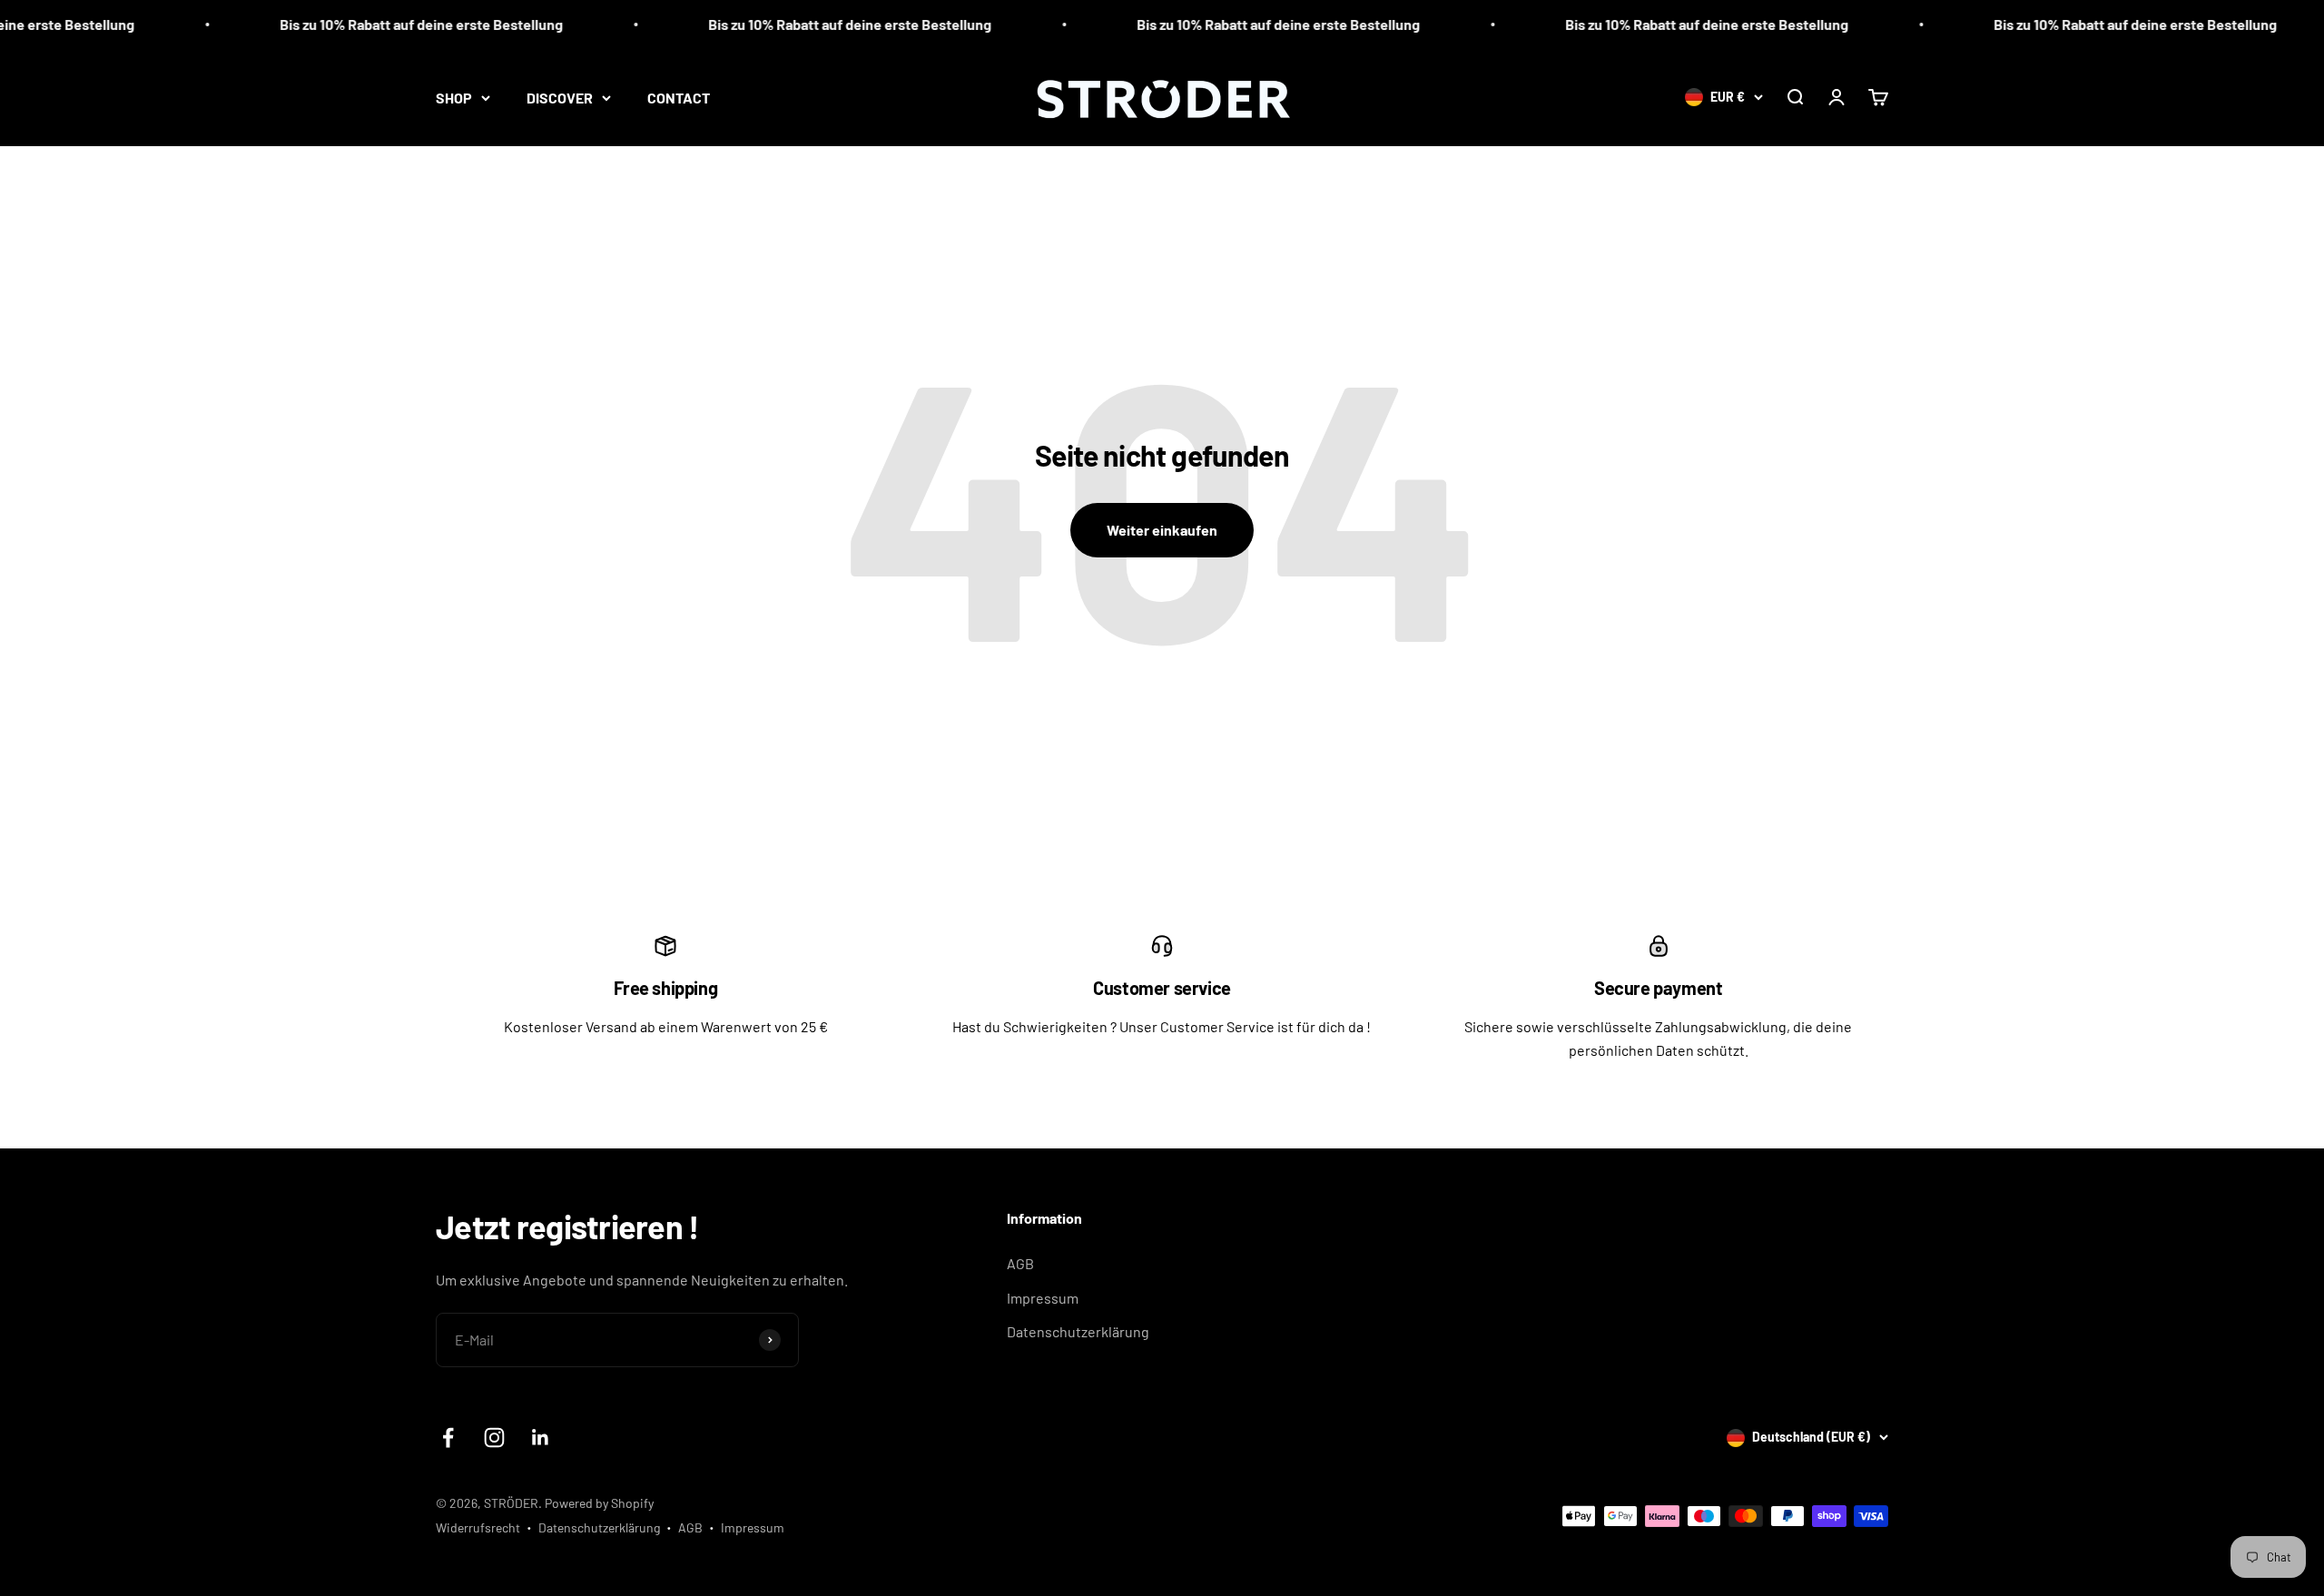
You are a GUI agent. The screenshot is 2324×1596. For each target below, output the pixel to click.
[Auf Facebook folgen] (448, 1438)
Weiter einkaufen (1162, 530)
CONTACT (679, 98)
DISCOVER (560, 98)
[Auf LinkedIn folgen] (541, 1438)
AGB (1020, 1263)
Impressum (1043, 1298)
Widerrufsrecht (478, 1527)
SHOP (454, 98)
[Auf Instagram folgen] (494, 1438)
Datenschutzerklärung (1078, 1331)
